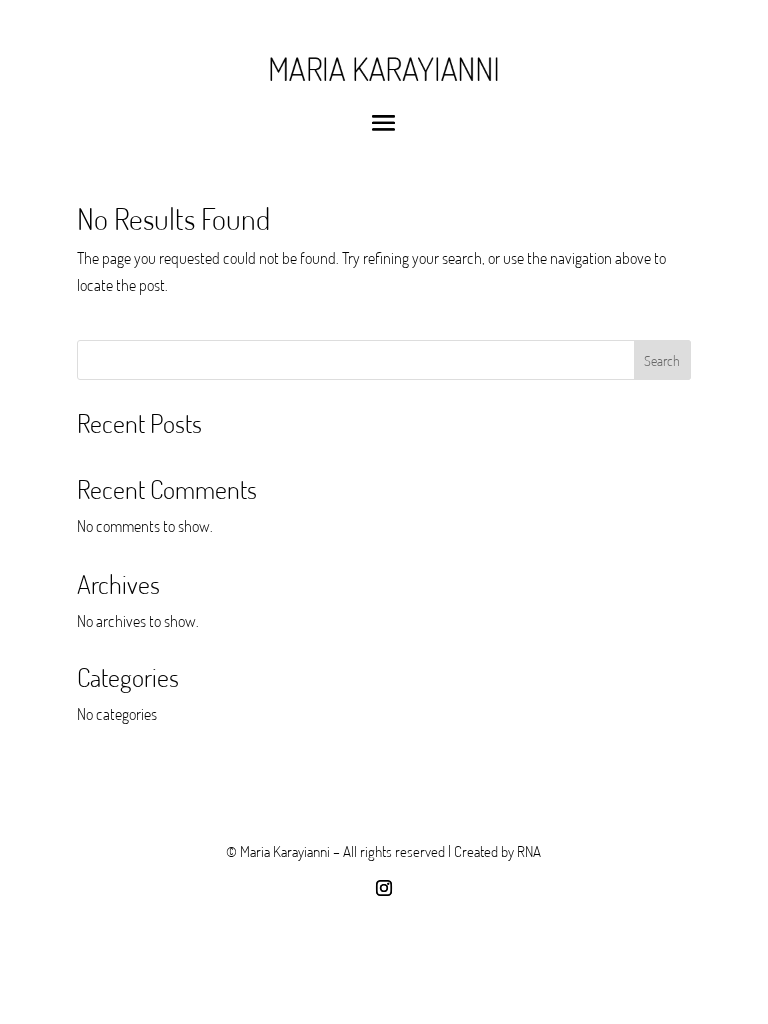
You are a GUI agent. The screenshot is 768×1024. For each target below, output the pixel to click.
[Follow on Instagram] (384, 888)
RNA (529, 851)
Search (662, 360)
